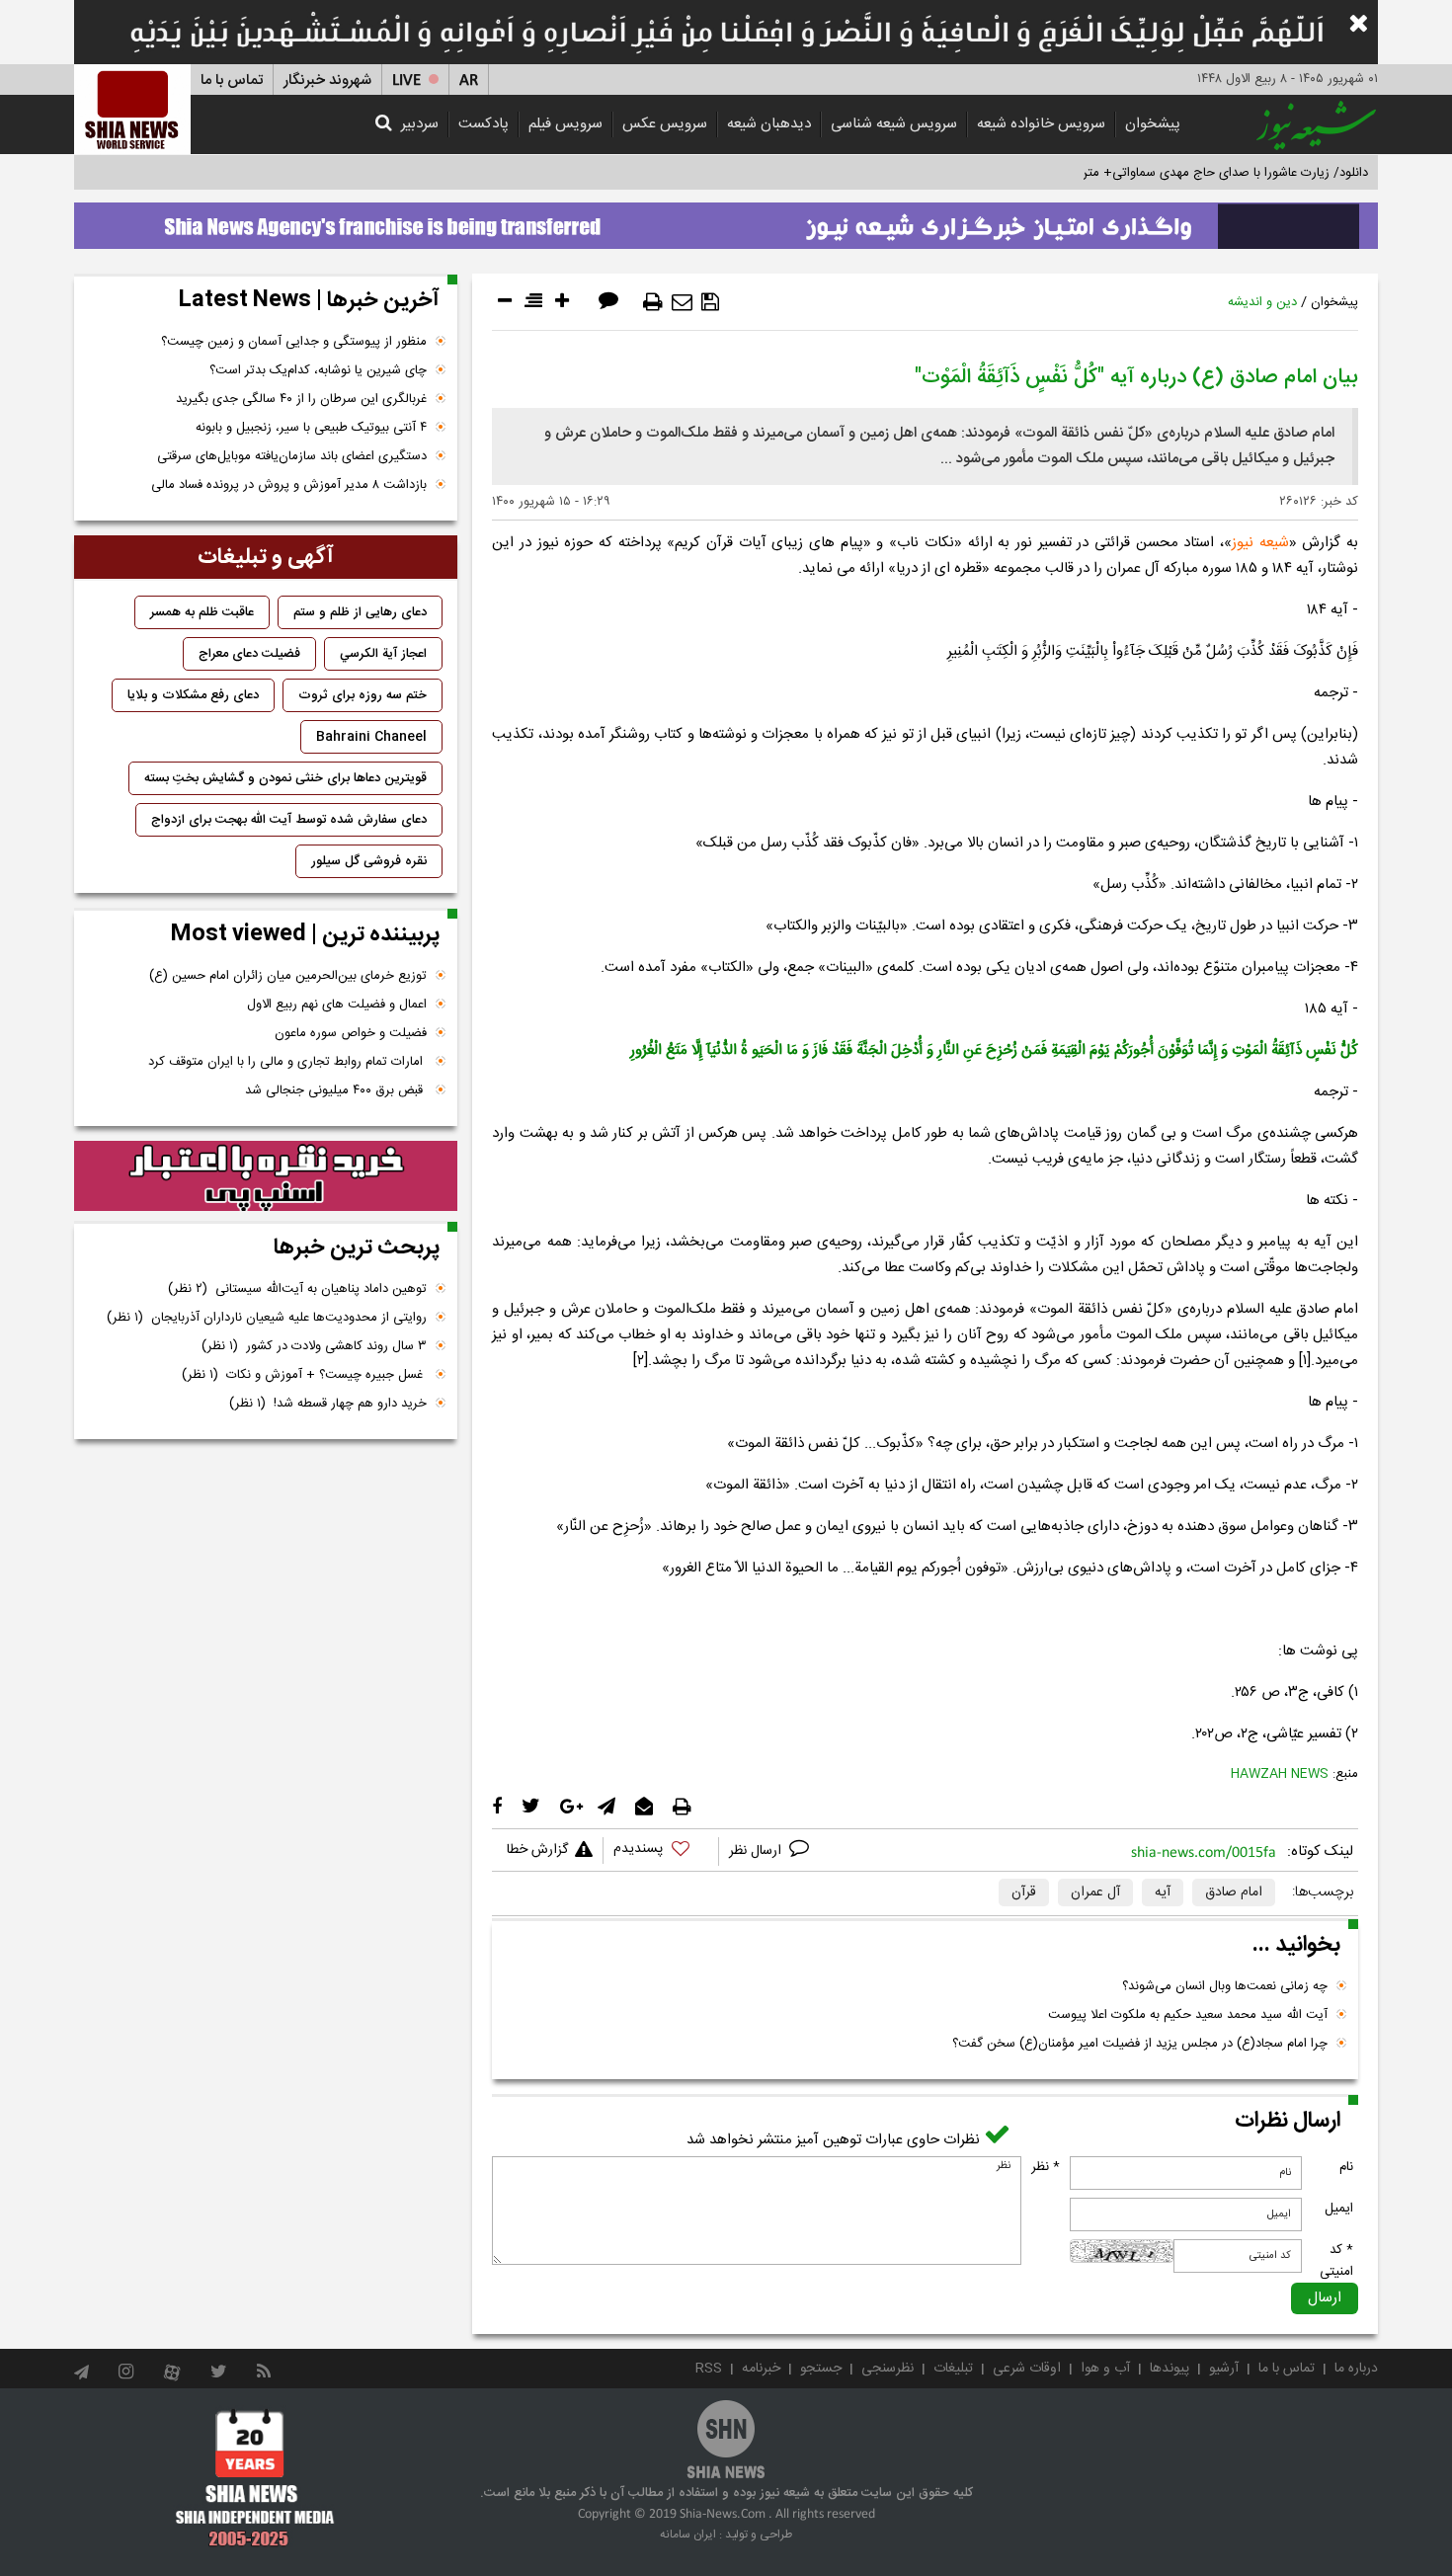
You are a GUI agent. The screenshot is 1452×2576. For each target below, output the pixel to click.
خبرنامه (761, 2369)
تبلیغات (953, 2369)
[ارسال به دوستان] (682, 302)
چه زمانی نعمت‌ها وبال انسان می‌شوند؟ (1225, 1986)
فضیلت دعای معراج (249, 654)
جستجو (821, 2369)
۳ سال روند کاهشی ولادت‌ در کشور (314, 1346)
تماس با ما (232, 80)
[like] (661, 1851)
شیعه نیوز (1260, 543)
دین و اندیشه (1262, 302)
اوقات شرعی (1027, 2369)
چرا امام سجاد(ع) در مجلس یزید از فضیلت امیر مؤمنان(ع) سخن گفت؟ (1140, 2044)
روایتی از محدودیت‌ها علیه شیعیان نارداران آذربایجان (267, 1318)
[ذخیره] (710, 302)
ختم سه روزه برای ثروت (363, 695)
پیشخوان (1153, 124)
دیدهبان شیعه (769, 124)
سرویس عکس (665, 124)
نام (1346, 2167)
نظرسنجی (887, 2369)
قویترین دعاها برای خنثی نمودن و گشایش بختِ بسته (285, 778)
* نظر (1046, 2167)
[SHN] (132, 109)
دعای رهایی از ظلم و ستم (360, 612)
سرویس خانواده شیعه (1041, 124)
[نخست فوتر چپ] (255, 2477)
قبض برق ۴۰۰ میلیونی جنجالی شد (336, 1090)
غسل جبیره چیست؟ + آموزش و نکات (304, 1375)
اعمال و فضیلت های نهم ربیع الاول (337, 1005)
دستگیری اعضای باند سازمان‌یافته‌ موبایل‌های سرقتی (292, 456)
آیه (1163, 1892)
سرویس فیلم (565, 124)
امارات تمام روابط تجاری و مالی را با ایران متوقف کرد (287, 1062)
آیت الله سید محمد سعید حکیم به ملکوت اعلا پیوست (1188, 2015)
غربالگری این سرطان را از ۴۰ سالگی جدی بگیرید (301, 399)
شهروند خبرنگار (327, 80)
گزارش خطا (537, 1850)
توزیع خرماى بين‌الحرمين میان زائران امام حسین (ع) (288, 976)
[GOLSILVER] (266, 1176)
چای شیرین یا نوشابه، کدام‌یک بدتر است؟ (318, 370)
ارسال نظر (757, 1851)
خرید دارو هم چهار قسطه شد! (328, 1404)
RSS (709, 2369)
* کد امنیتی (1336, 2261)
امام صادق (1234, 1892)
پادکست (484, 124)
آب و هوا (1105, 2369)
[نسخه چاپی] (653, 302)
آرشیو (1224, 2369)
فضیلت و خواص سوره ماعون (351, 1033)
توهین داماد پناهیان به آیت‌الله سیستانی (297, 1289)
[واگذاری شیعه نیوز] (726, 220)
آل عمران (1095, 1892)
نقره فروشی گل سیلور (369, 861)
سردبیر (420, 124)
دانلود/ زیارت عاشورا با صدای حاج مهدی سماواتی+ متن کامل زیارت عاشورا (1174, 173)
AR (469, 80)
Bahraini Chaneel (371, 737)
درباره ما (1356, 2369)
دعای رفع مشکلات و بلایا (193, 695)
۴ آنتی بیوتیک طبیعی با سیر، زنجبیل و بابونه (311, 428)
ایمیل (1339, 2209)
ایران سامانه (688, 2535)
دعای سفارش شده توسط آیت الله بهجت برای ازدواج (289, 820)
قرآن (1024, 1892)
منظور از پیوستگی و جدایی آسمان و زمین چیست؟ (294, 342)
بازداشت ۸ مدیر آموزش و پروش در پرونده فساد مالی (289, 485)
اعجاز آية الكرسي (383, 654)
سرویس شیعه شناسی (894, 124)
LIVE (406, 80)
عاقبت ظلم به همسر (202, 612)
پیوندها (1170, 2369)
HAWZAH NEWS (1280, 1774)
